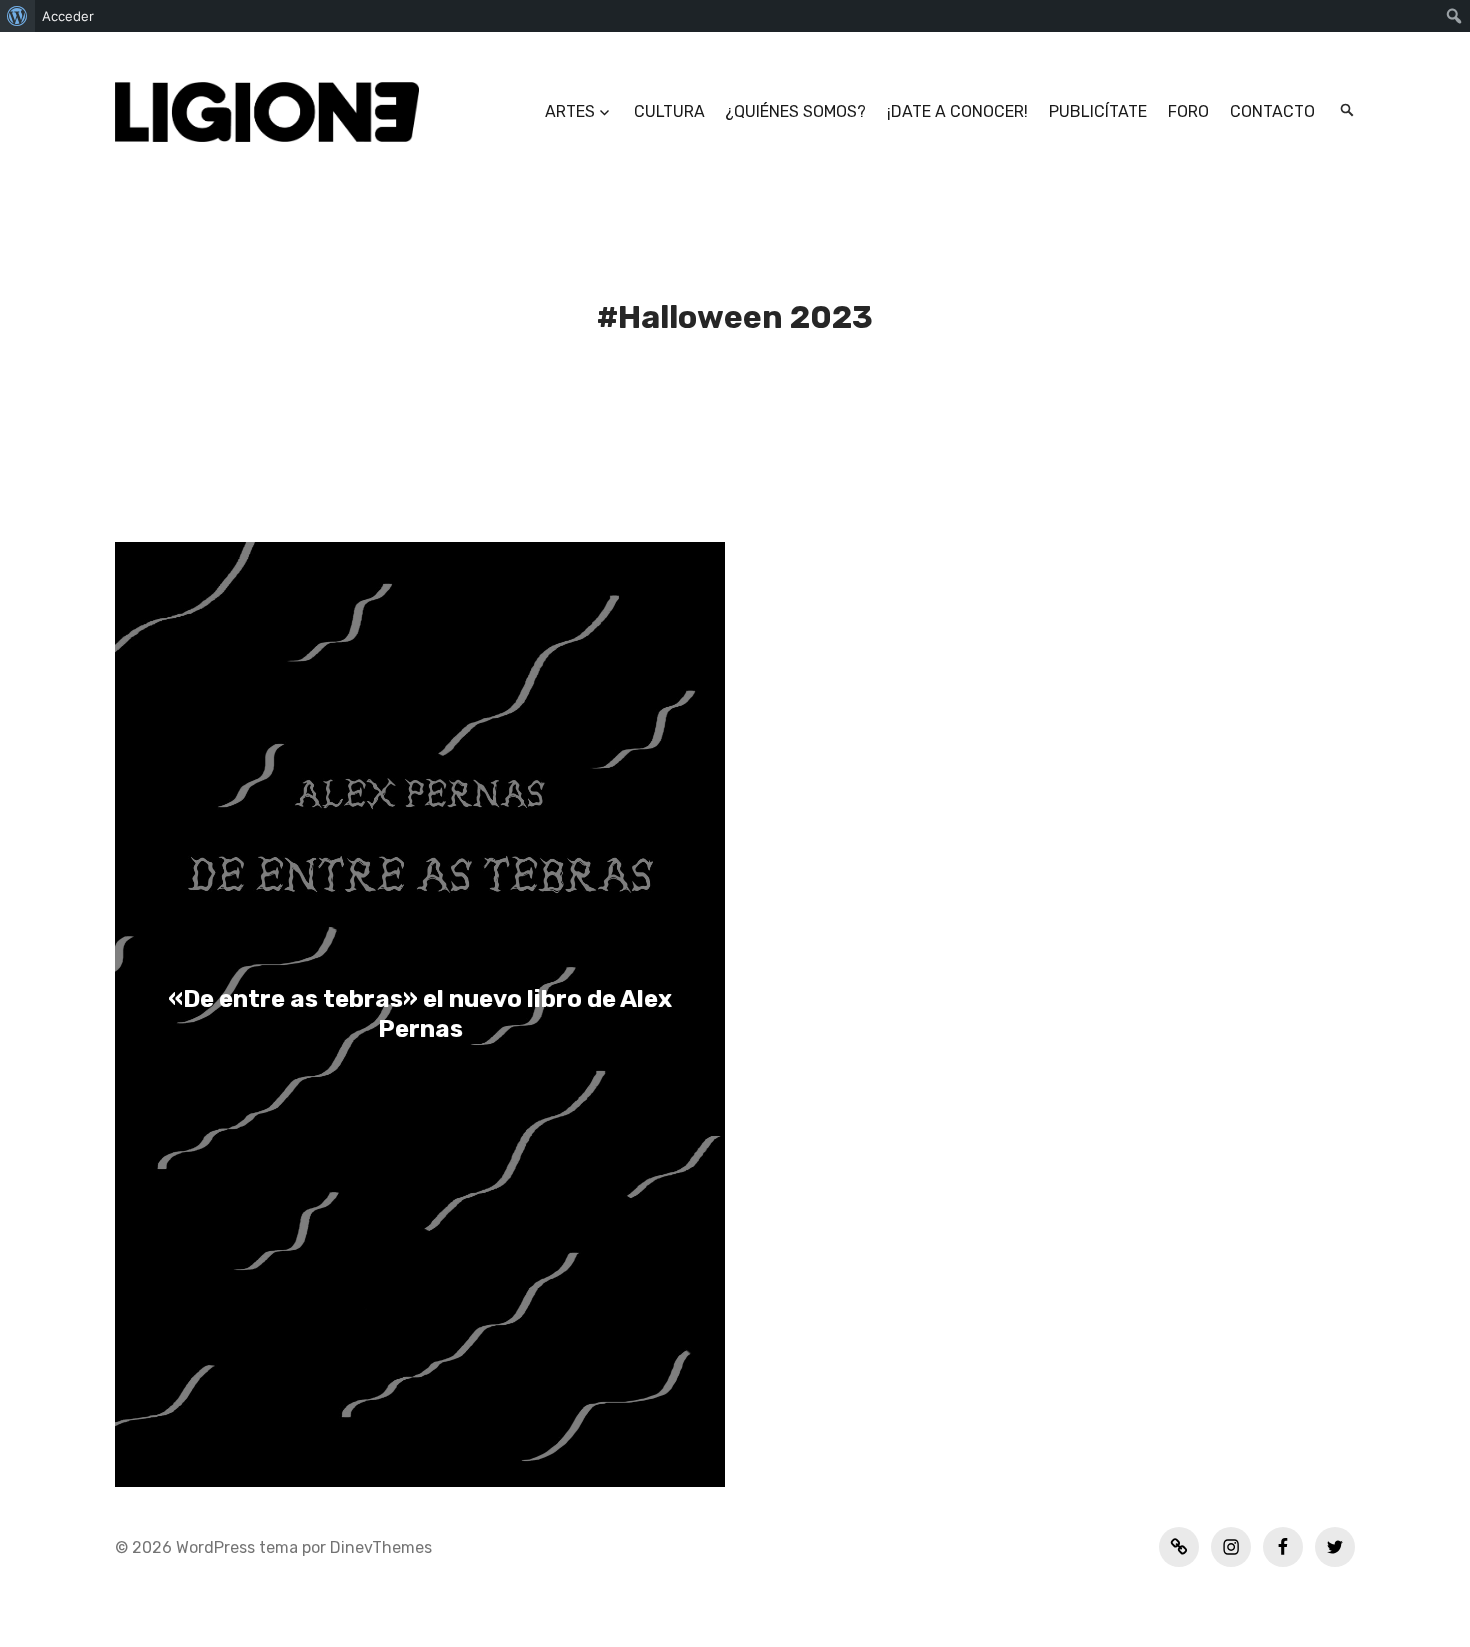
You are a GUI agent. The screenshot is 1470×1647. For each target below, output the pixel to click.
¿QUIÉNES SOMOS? (795, 111)
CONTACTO (1272, 111)
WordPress (215, 1547)
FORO (1188, 111)
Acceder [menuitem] (68, 16)
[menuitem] (17, 16)
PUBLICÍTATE (1098, 111)
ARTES (570, 111)
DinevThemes (379, 1547)
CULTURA (669, 111)
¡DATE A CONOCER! (957, 111)
